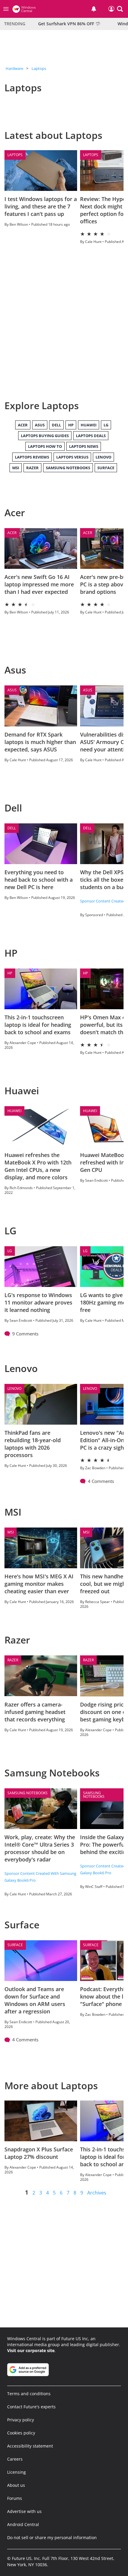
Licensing (17, 2472)
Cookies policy (21, 2433)
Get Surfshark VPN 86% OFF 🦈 (69, 24)
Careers (15, 2459)
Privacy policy (21, 2420)
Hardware (14, 68)
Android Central (23, 2524)
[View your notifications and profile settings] (94, 9)
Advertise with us (24, 2511)
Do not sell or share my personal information (52, 2537)
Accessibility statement (30, 2446)
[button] (120, 9)
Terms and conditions (29, 2394)
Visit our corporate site (31, 2350)
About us (16, 2485)
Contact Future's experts (31, 2407)
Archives (97, 2193)
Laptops (39, 68)
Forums (15, 2498)
